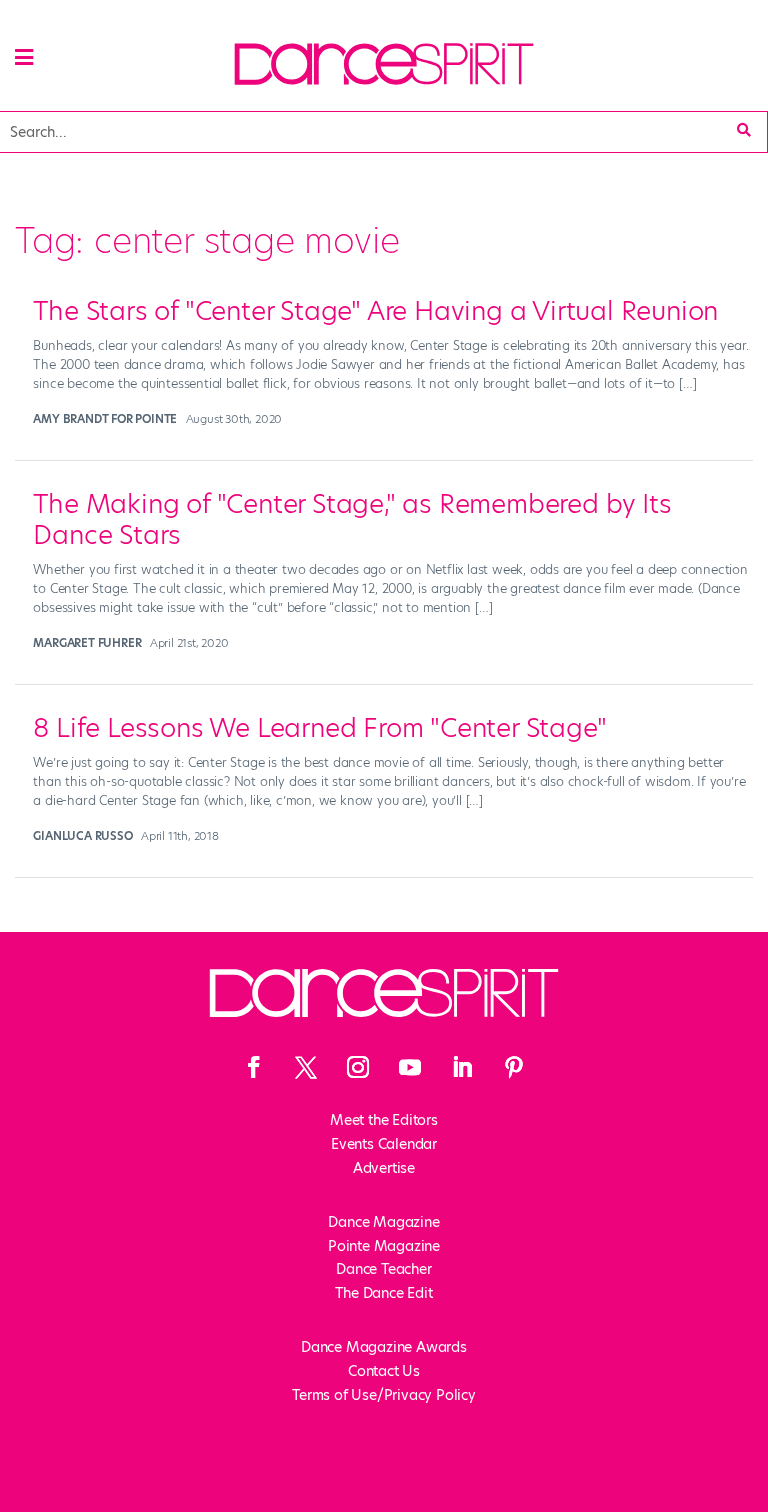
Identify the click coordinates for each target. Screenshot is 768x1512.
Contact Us (384, 1371)
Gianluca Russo (82, 836)
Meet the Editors (384, 1120)
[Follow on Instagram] (358, 1067)
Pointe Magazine (384, 1246)
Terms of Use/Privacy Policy (384, 1395)
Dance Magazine (383, 1222)
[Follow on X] (306, 1067)
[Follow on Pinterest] (514, 1067)
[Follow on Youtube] (410, 1067)
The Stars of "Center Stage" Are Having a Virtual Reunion (375, 311)
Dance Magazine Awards (384, 1347)
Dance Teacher (383, 1269)
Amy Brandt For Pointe (105, 419)
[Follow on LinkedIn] (462, 1067)
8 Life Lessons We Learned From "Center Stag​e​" (319, 728)
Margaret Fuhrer (87, 643)
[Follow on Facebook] (254, 1067)
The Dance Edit (383, 1293)
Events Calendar (384, 1144)
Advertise (384, 1168)
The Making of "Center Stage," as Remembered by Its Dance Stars (352, 519)
